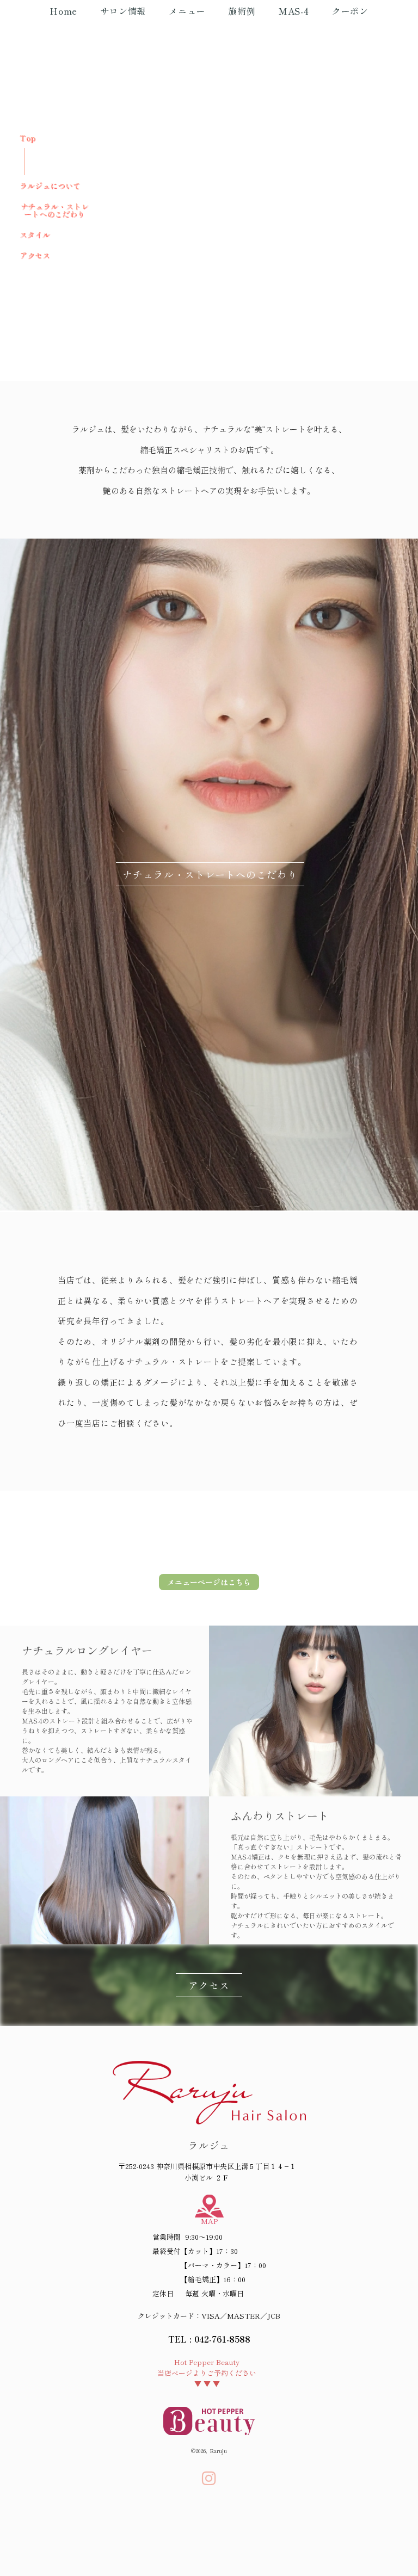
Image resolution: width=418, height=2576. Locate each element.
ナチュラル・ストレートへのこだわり (54, 210)
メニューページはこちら (209, 1582)
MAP (209, 2221)
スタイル (35, 234)
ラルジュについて (50, 186)
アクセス (35, 255)
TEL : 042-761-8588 (209, 2339)
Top (28, 138)
